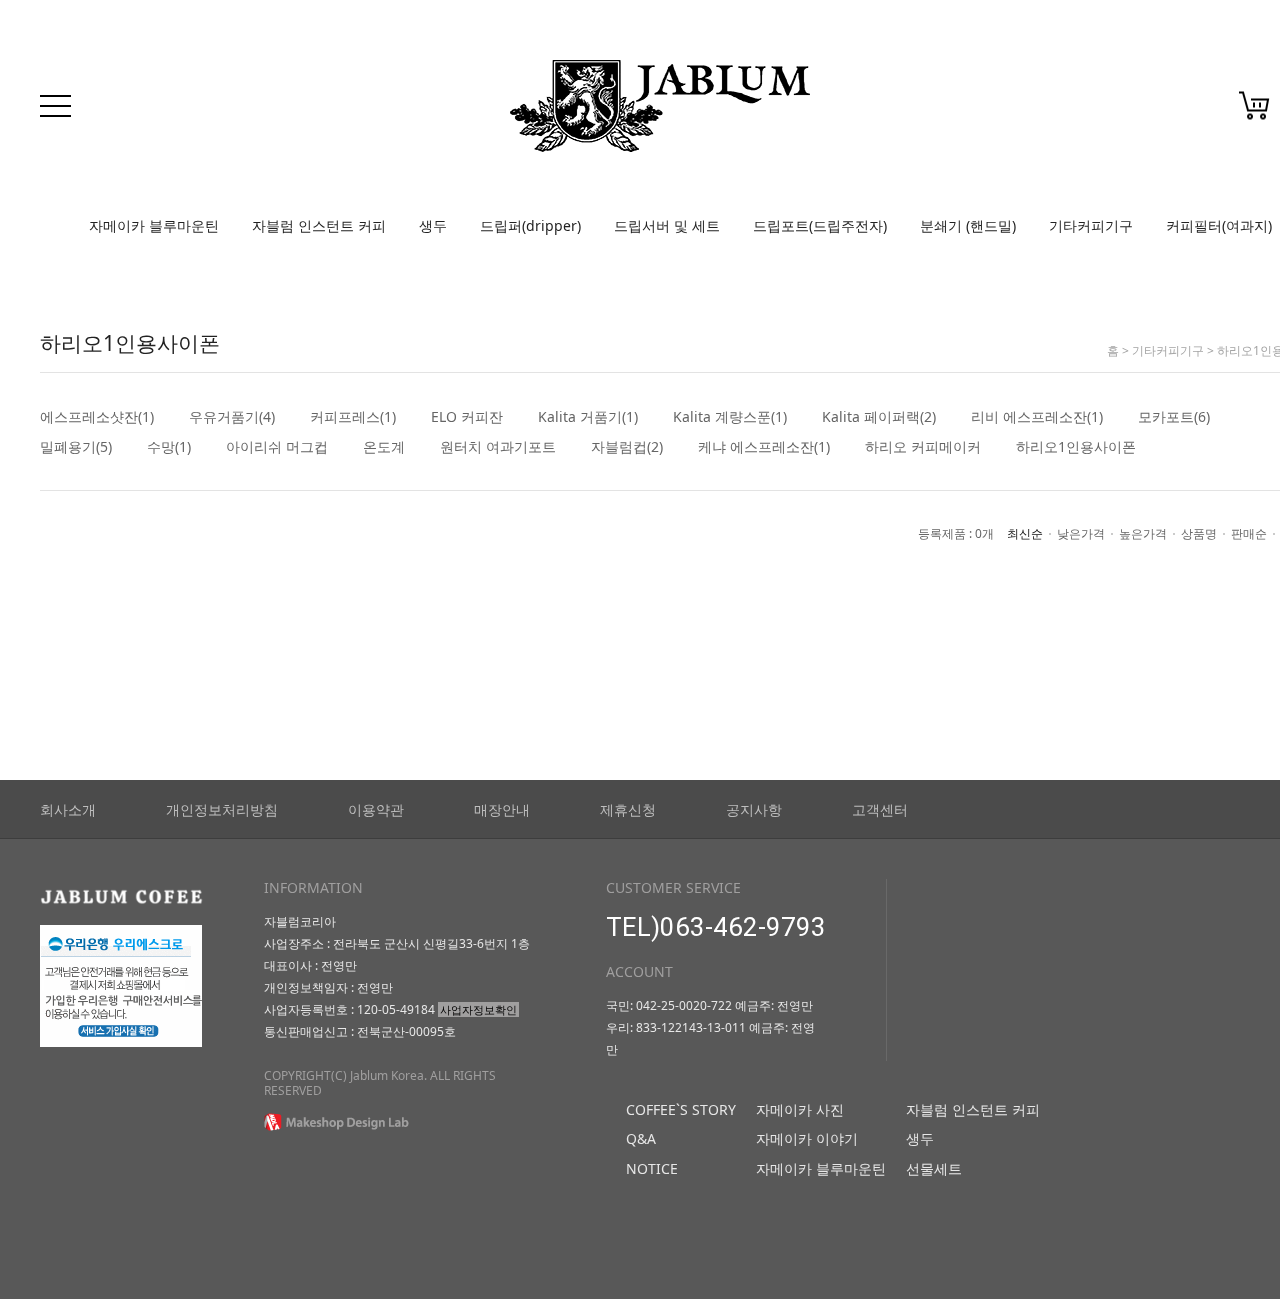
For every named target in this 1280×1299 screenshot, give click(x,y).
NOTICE (652, 1168)
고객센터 (880, 809)
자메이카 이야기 (807, 1138)
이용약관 (376, 809)
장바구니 (1254, 106)
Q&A (641, 1138)
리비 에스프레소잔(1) (1037, 417)
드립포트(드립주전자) (820, 225)
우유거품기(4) (232, 417)
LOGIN (1010, 111)
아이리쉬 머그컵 (277, 447)
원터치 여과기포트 (498, 447)
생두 (433, 225)
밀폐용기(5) (76, 447)
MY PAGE (1126, 111)
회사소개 (68, 809)
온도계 (384, 447)
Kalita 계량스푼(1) (730, 417)
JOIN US (1065, 111)
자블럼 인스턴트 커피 (319, 225)
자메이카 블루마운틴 (154, 225)
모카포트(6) (1174, 417)
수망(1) (169, 447)
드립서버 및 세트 (667, 225)
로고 (660, 106)
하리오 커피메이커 (923, 447)
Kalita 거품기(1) (588, 417)
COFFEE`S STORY (681, 1109)
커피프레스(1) (353, 417)
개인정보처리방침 (222, 809)
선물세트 (934, 1168)
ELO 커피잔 (467, 417)
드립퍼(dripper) (530, 225)
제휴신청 (628, 809)
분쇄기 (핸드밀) (968, 225)
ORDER (1185, 111)
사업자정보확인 (478, 1009)
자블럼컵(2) (627, 447)
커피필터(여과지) (1219, 225)
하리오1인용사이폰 (1076, 447)
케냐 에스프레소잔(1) (764, 447)
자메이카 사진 (800, 1109)
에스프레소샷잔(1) (97, 417)
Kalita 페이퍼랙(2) (879, 417)
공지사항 (754, 809)
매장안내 (502, 809)
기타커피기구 (1091, 225)
